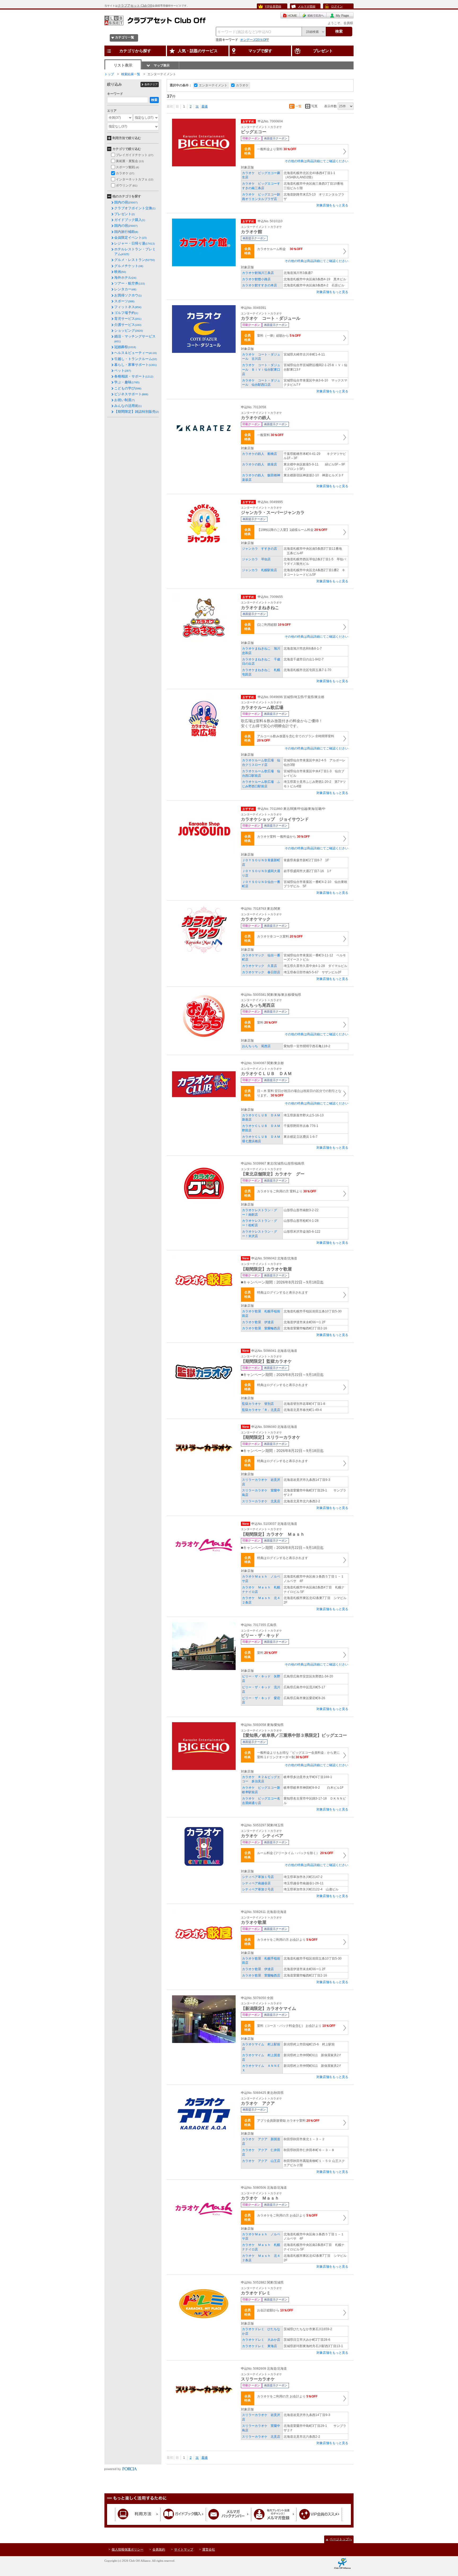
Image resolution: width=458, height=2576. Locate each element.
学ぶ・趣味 (127, 382)
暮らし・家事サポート (135, 365)
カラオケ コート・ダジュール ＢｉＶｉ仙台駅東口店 (261, 370)
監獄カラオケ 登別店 (258, 1404)
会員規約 (159, 2550)
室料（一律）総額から (279, 336)
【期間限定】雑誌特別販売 (136, 412)
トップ (109, 74)
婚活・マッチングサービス (135, 339)
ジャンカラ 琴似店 (256, 559)
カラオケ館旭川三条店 (258, 273)
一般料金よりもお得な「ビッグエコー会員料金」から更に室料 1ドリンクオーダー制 (298, 1755)
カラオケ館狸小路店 (256, 279)
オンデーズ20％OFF (255, 40)
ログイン (337, 6)
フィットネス (128, 307)
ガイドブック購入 (130, 220)
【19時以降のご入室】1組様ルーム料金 (292, 530)
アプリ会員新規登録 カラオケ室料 (288, 2121)
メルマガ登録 (307, 6)
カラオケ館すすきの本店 (259, 285)
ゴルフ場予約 (126, 313)
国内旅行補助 (126, 232)
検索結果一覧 (131, 74)
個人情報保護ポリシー (127, 2550)
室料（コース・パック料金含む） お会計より (296, 2026)
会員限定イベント (130, 237)
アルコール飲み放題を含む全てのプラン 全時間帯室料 (296, 738)
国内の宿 (126, 202)
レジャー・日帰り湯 (135, 243)
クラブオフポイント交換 (135, 208)
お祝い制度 (124, 400)
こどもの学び (128, 388)
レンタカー (125, 289)
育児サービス (128, 319)
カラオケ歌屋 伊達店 (258, 1322)
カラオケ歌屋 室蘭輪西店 (261, 1328)
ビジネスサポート (131, 394)
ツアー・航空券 (129, 283)
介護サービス (128, 325)
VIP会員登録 (273, 6)
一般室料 (270, 435)
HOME (290, 15)
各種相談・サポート (134, 376)
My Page (340, 15)
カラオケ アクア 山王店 (261, 2161)
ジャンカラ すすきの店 (259, 549)
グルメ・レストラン (135, 260)
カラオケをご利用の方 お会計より (287, 1940)
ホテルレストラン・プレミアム (135, 252)
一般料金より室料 (277, 149)
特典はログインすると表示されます (283, 1293)
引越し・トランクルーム (136, 359)
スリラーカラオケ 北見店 (261, 1501)
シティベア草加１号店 (258, 1877)
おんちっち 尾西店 (256, 1046)
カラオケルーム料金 (280, 249)
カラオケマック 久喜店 (259, 966)
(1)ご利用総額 (274, 625)
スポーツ (124, 301)
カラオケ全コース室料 (280, 936)
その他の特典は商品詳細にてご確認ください (316, 161)
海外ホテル (125, 277)
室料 (267, 1023)
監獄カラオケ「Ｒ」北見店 (261, 1410)
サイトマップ (184, 2550)
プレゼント (124, 214)
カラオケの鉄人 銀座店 (259, 464)
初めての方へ (313, 15)
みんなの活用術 (128, 406)
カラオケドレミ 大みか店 (261, 2340)
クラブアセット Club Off (135, 6)
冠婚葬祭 (125, 347)
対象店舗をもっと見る (332, 205)
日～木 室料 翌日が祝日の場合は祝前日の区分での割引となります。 (299, 1093)
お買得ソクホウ (128, 295)
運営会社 (209, 2550)
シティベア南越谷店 (256, 1883)
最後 (205, 106)
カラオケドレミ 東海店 (259, 2346)
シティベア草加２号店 (258, 1889)
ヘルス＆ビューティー (135, 353)
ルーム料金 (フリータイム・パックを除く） (295, 1853)
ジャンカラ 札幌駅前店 (259, 570)
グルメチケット (129, 266)
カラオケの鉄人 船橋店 (259, 454)
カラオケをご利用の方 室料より (287, 1191)
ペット (123, 370)
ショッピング (129, 330)
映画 (120, 272)
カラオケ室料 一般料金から (283, 837)
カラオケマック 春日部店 (261, 972)
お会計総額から (275, 2310)
